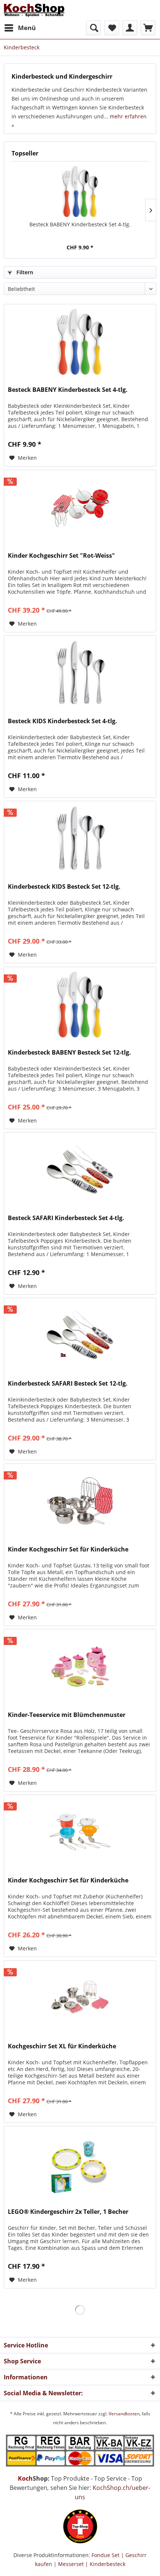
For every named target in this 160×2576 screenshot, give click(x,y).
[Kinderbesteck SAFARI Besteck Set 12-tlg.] (80, 1335)
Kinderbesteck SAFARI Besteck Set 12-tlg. (68, 1384)
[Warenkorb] (148, 28)
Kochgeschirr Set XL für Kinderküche (62, 2046)
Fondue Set (105, 2555)
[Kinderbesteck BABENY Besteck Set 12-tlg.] (80, 1004)
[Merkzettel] (112, 28)
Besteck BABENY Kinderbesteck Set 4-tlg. (80, 224)
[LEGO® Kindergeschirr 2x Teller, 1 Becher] (80, 2163)
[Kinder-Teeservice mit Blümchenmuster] (80, 1666)
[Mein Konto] (130, 28)
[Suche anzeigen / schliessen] (93, 28)
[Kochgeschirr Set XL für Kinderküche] (80, 1998)
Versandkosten (124, 2414)
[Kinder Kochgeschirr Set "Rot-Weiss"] (80, 507)
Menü (27, 28)
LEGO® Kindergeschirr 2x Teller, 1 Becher (68, 2212)
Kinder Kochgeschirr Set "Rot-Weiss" (61, 556)
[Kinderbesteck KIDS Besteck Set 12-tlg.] (80, 838)
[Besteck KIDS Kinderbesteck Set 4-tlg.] (80, 673)
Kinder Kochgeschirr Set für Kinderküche (68, 1549)
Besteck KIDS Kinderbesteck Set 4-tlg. (63, 721)
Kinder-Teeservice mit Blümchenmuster (67, 1715)
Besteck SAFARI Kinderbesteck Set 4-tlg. (66, 1218)
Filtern (24, 272)
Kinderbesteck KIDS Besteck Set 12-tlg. (64, 887)
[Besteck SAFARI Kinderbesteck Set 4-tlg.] (80, 1170)
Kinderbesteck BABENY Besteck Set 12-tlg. (69, 1053)
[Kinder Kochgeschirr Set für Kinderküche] (80, 1501)
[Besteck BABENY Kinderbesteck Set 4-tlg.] (80, 191)
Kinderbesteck (108, 2564)
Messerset (71, 2564)
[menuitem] (20, 28)
